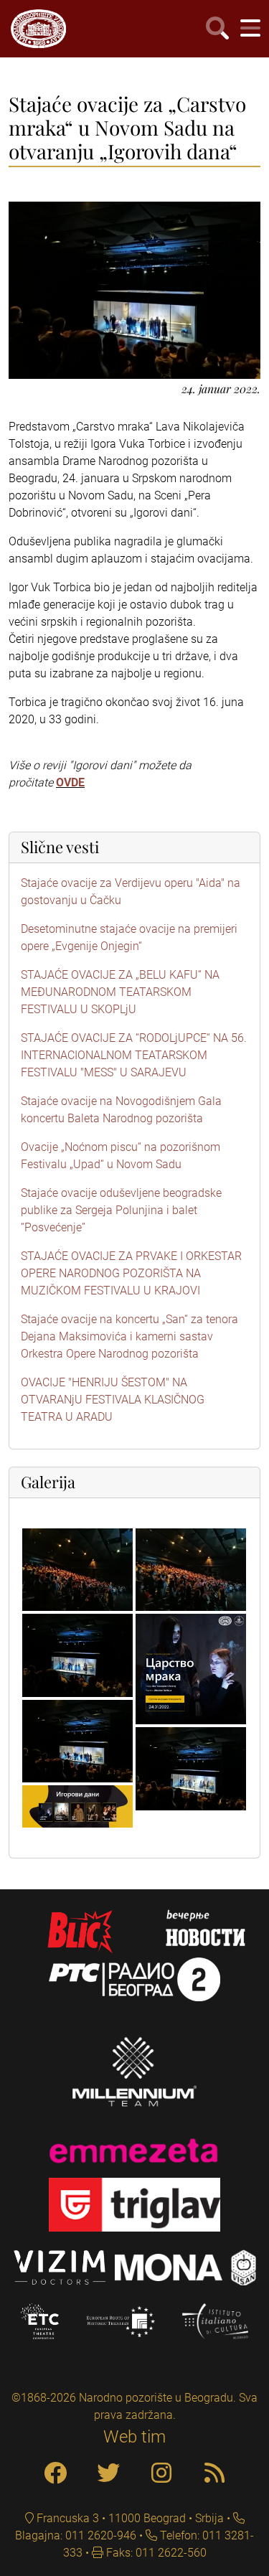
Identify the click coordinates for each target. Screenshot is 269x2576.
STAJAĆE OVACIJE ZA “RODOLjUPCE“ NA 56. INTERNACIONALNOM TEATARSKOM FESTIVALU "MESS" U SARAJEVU (134, 1055)
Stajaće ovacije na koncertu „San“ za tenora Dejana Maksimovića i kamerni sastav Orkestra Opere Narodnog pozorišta (129, 1336)
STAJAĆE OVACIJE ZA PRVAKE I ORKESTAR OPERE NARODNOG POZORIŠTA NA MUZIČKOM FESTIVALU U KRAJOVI (131, 1273)
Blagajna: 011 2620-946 (76, 2535)
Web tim (134, 2437)
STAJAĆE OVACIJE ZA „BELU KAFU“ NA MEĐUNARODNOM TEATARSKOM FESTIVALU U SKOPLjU (120, 992)
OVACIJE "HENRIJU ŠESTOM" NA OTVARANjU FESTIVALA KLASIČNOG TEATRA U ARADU (113, 1400)
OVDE (70, 782)
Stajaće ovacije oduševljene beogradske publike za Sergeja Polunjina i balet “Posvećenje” (121, 1210)
